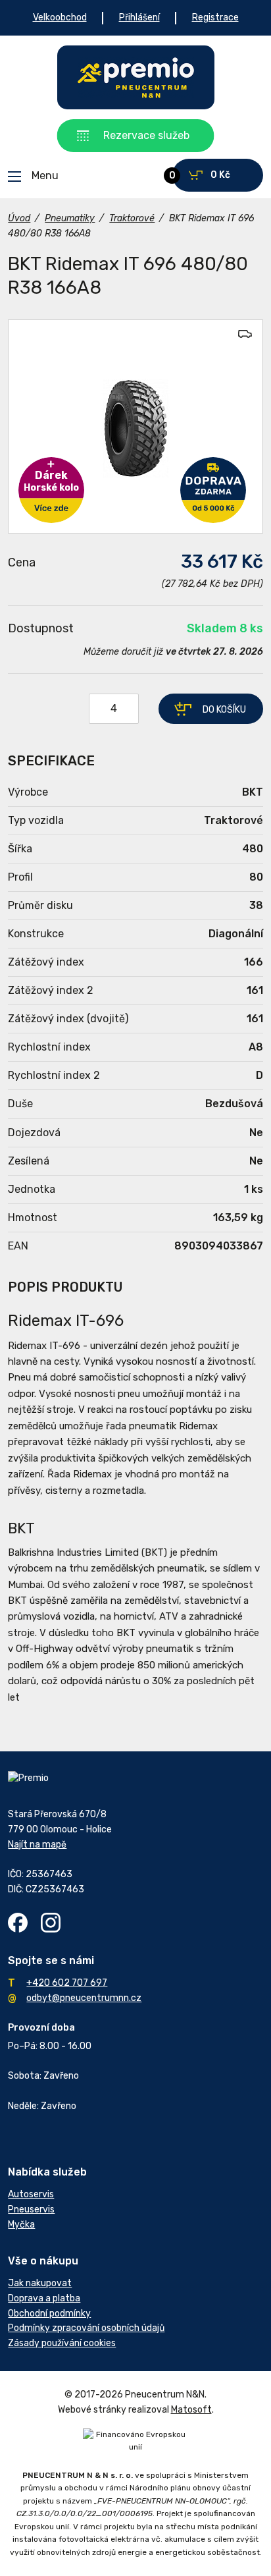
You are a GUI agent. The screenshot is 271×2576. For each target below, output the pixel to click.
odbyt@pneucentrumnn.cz (84, 1998)
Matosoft (191, 2410)
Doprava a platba (44, 2298)
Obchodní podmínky (49, 2314)
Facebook (18, 1923)
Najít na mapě (37, 1845)
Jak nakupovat (40, 2283)
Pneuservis (31, 2209)
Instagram (51, 1923)
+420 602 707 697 (67, 1983)
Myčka (21, 2225)
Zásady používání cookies (62, 2343)
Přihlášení (139, 17)
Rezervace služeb (146, 135)
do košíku (224, 710)
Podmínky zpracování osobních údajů (86, 2328)
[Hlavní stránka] (136, 77)
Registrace (215, 17)
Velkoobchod (60, 17)
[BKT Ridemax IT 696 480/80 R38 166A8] (135, 426)
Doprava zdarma (213, 490)
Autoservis (31, 2194)
